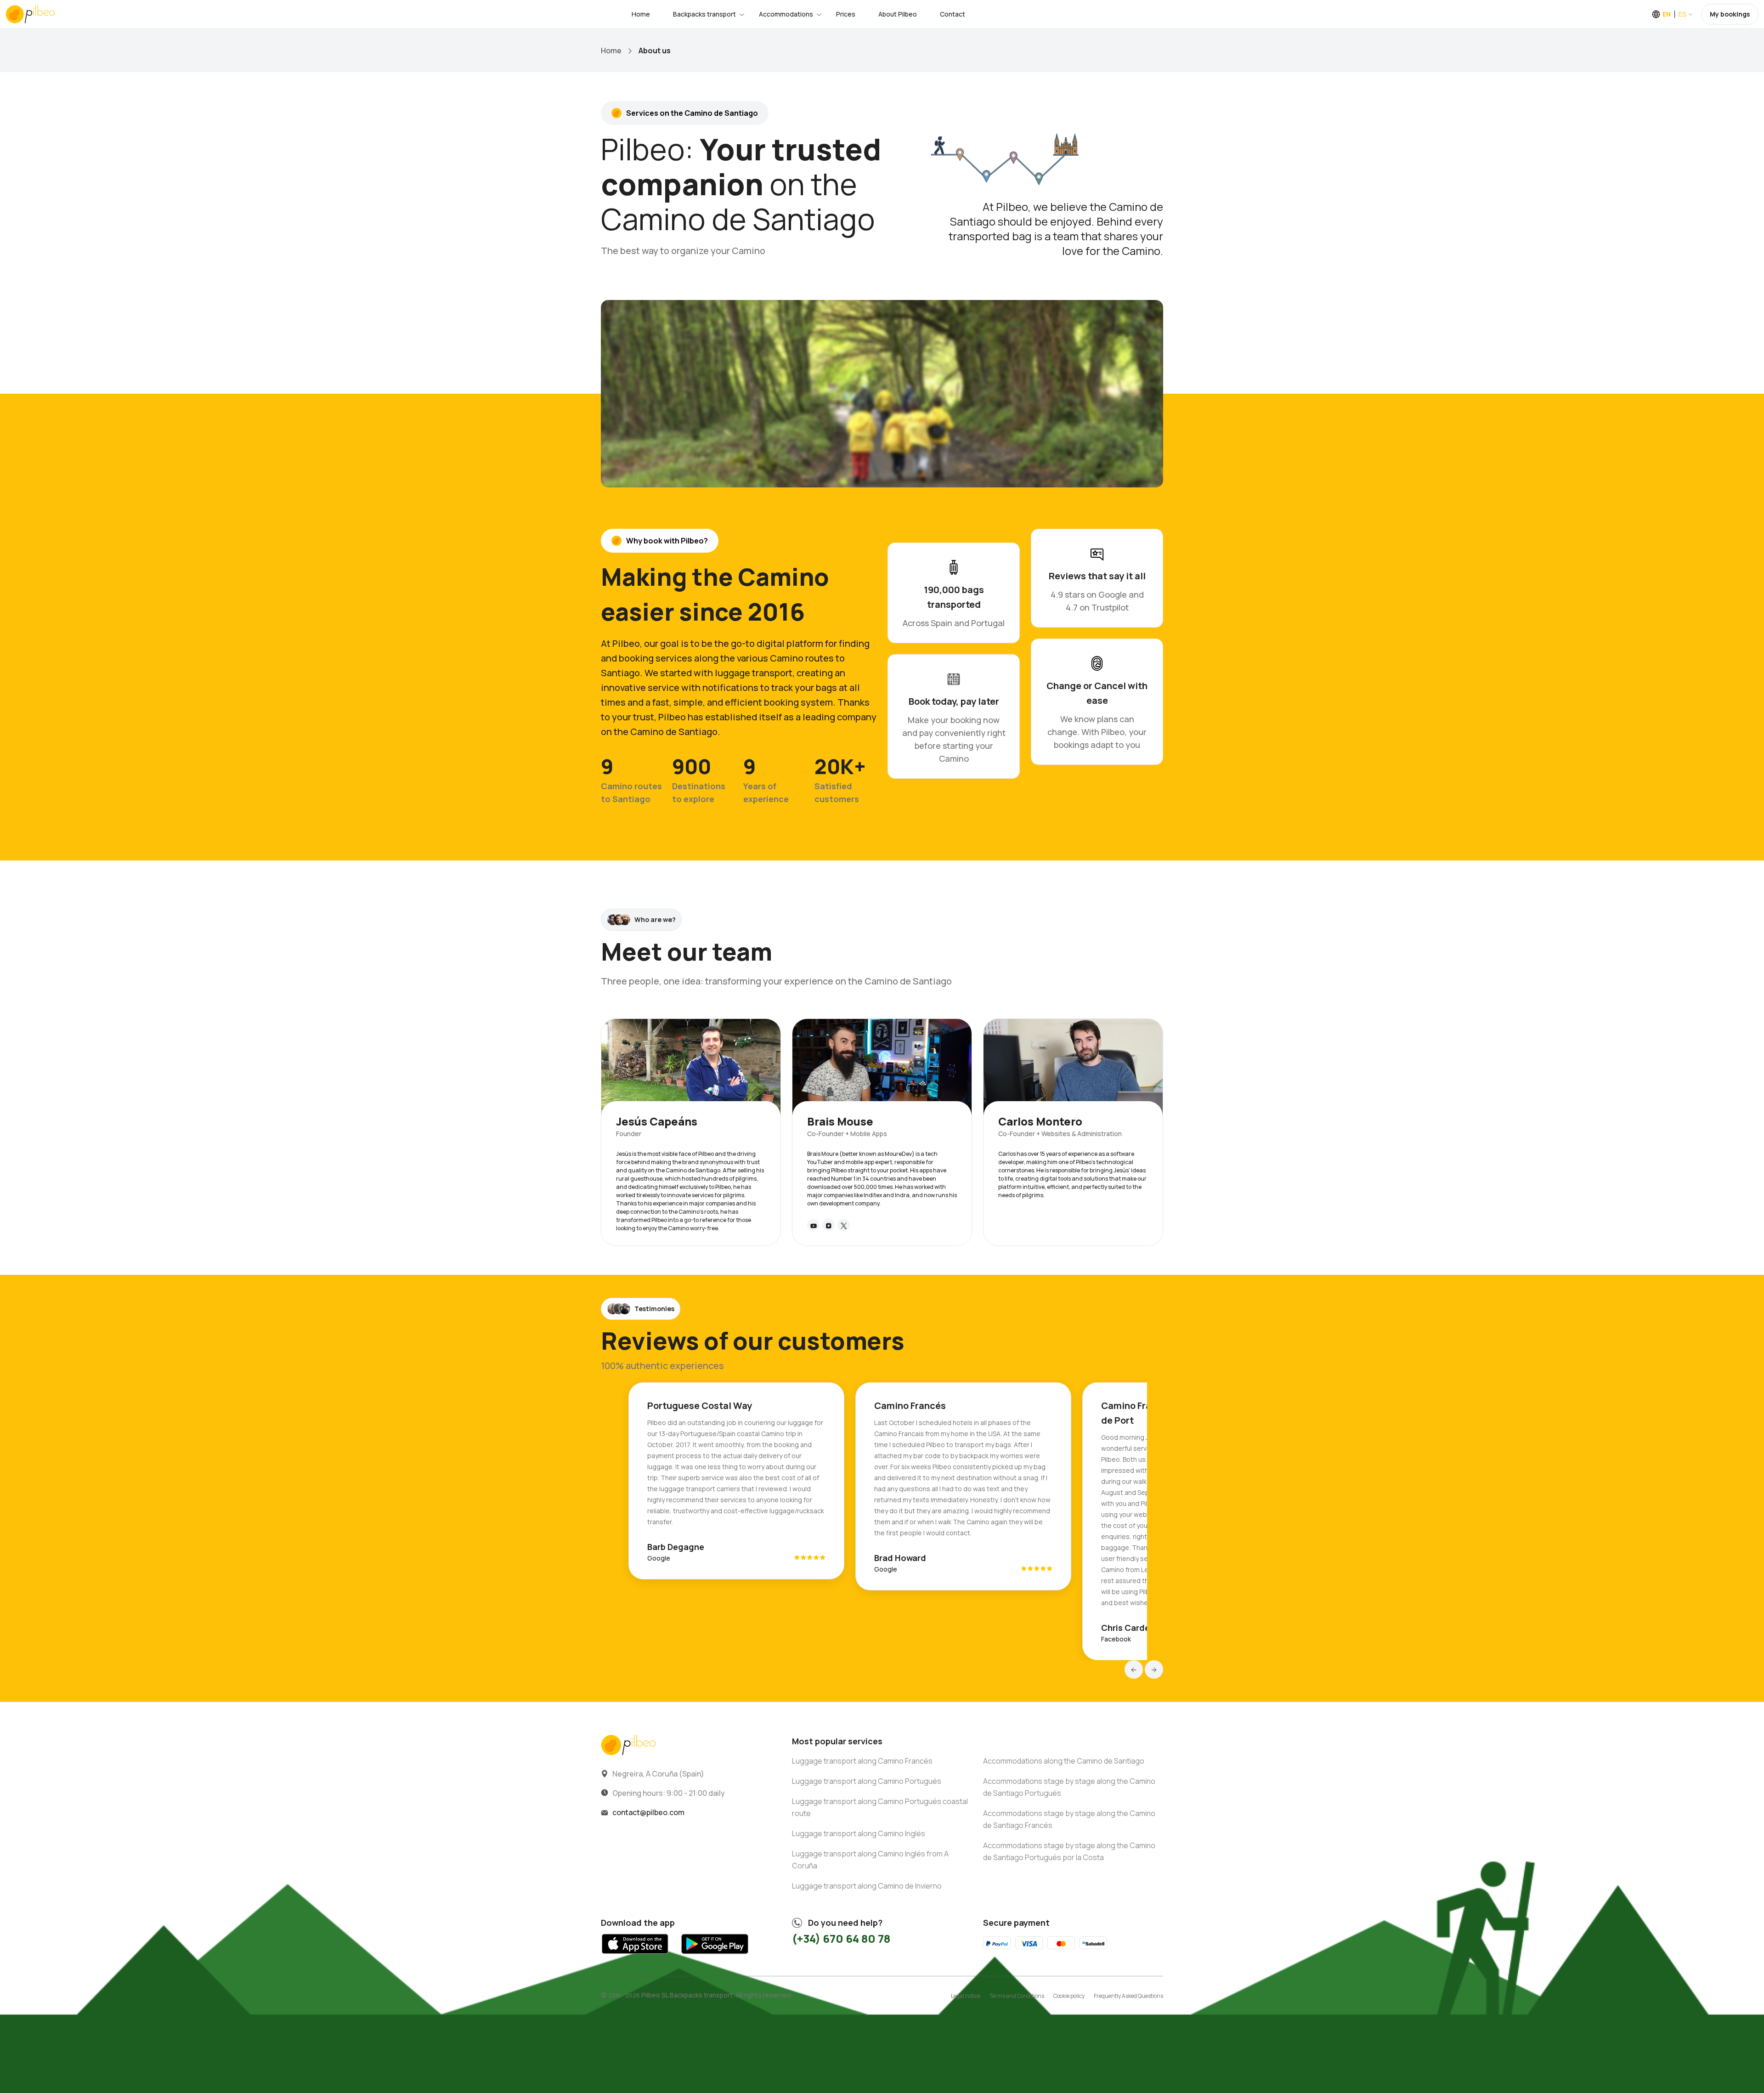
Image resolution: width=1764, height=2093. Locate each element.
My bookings (1730, 14)
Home (641, 14)
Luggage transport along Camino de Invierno (867, 1886)
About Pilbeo (898, 14)
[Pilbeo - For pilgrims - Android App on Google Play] (715, 1956)
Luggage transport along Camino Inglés (859, 1833)
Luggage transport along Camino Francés (862, 1761)
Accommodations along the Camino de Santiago (1064, 1761)
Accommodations (786, 14)
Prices (846, 14)
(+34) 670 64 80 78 (841, 1938)
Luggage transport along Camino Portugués (867, 1781)
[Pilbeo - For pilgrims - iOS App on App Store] (635, 1956)
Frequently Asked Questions (1128, 1996)
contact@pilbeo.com (648, 1812)
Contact (953, 14)
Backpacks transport (704, 14)
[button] (1134, 1669)
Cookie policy (1069, 1996)
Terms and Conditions (1017, 1996)
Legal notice (966, 1996)
